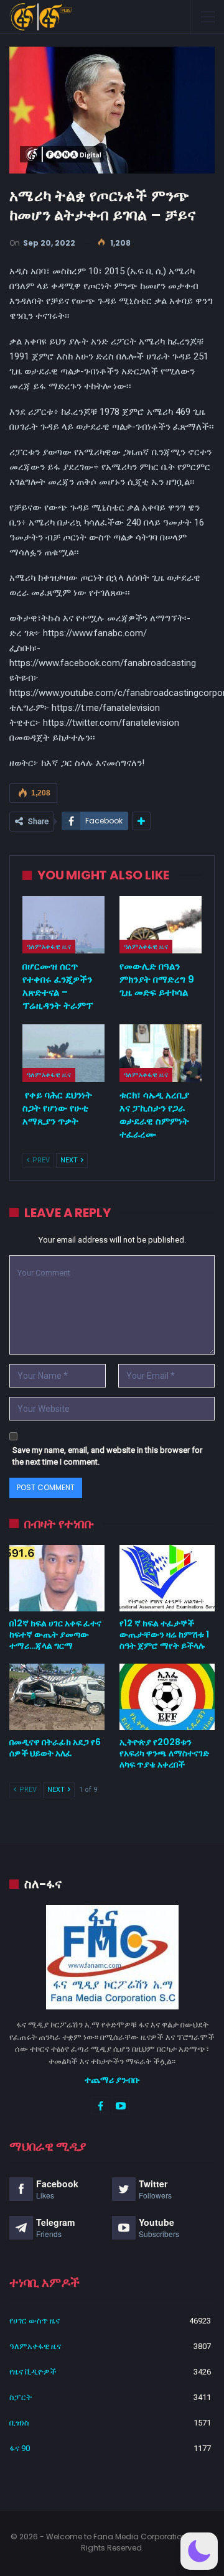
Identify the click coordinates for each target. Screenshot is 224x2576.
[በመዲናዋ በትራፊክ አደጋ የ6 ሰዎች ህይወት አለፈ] (57, 1697)
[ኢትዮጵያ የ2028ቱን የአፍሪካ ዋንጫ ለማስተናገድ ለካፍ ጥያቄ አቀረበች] (167, 1697)
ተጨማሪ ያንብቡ (112, 2080)
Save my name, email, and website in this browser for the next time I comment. (107, 1456)
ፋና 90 (20, 2448)
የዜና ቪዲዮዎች (33, 2372)
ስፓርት (21, 2397)
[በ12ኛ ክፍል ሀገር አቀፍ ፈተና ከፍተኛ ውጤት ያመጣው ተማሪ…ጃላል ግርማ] (57, 1578)
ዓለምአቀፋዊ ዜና (49, 947)
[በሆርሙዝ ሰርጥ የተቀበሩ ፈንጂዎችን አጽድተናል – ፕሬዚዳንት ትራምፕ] (63, 925)
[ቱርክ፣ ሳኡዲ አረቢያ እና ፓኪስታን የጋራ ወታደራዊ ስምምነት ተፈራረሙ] (161, 1053)
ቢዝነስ (19, 2423)
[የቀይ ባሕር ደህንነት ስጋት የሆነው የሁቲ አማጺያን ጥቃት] (63, 1053)
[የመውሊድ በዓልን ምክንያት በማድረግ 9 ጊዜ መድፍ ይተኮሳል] (161, 925)
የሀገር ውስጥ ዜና (35, 2321)
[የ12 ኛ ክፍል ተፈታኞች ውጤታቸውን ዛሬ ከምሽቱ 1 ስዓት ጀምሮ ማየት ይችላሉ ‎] (167, 1578)
